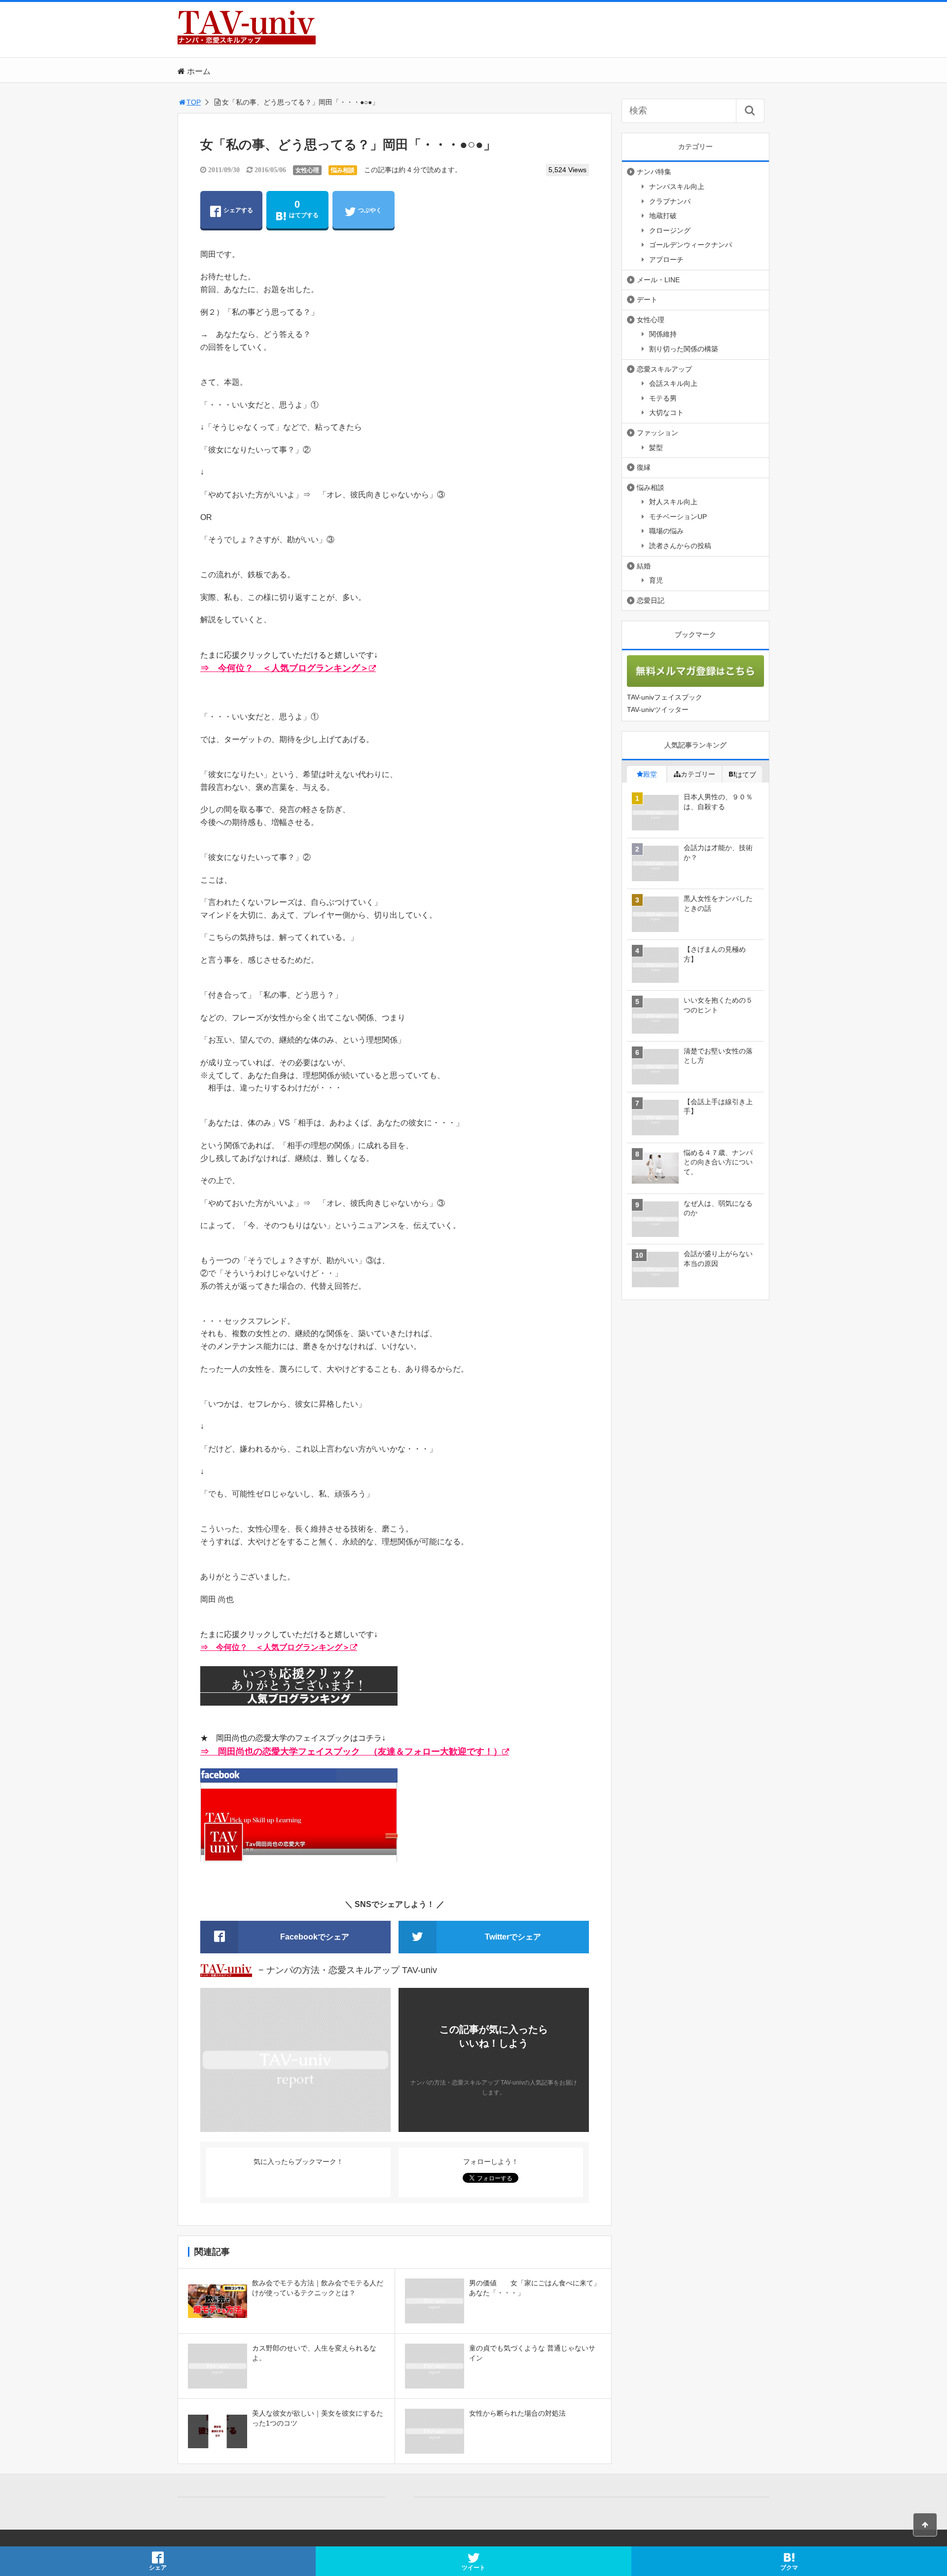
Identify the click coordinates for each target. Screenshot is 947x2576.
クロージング (670, 230)
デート (647, 299)
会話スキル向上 (673, 383)
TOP (194, 102)
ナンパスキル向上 (677, 187)
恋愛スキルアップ (664, 369)
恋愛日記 (651, 600)
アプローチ (666, 260)
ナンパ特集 (654, 172)
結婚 (644, 566)
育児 (656, 580)
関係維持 (663, 334)
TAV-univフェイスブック (665, 697)
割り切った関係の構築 (684, 349)
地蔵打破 (663, 216)
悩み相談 (343, 170)
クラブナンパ (670, 201)
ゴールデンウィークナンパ (691, 245)
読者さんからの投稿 (680, 546)
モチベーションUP (678, 517)
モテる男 (663, 398)
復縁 (644, 467)
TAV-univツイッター (658, 709)
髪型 (656, 448)
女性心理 (307, 170)
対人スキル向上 (673, 502)
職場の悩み (666, 531)
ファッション (657, 433)
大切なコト (666, 412)
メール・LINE (658, 280)
